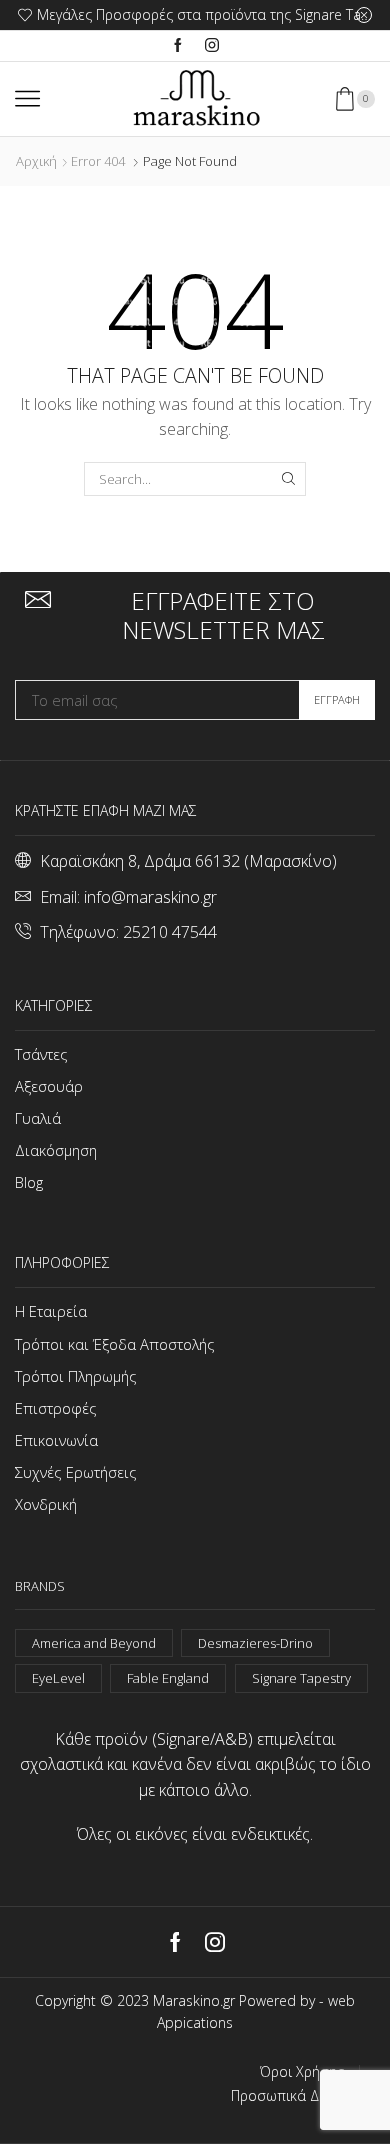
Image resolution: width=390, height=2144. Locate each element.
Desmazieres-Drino (255, 1643)
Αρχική (36, 161)
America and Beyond (94, 1643)
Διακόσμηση (56, 1150)
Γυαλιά (38, 1118)
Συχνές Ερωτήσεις (76, 1472)
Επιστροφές (56, 1408)
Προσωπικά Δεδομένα (303, 2096)
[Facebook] (178, 46)
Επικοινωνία (56, 1440)
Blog (29, 1182)
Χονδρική (46, 1504)
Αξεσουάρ (49, 1086)
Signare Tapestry (301, 1678)
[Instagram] (212, 46)
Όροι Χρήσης (302, 2072)
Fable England (168, 1678)
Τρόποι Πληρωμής (76, 1376)
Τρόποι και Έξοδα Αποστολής (115, 1344)
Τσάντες (41, 1054)
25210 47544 (170, 932)
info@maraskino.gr (150, 897)
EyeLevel (58, 1678)
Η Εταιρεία (51, 1311)
